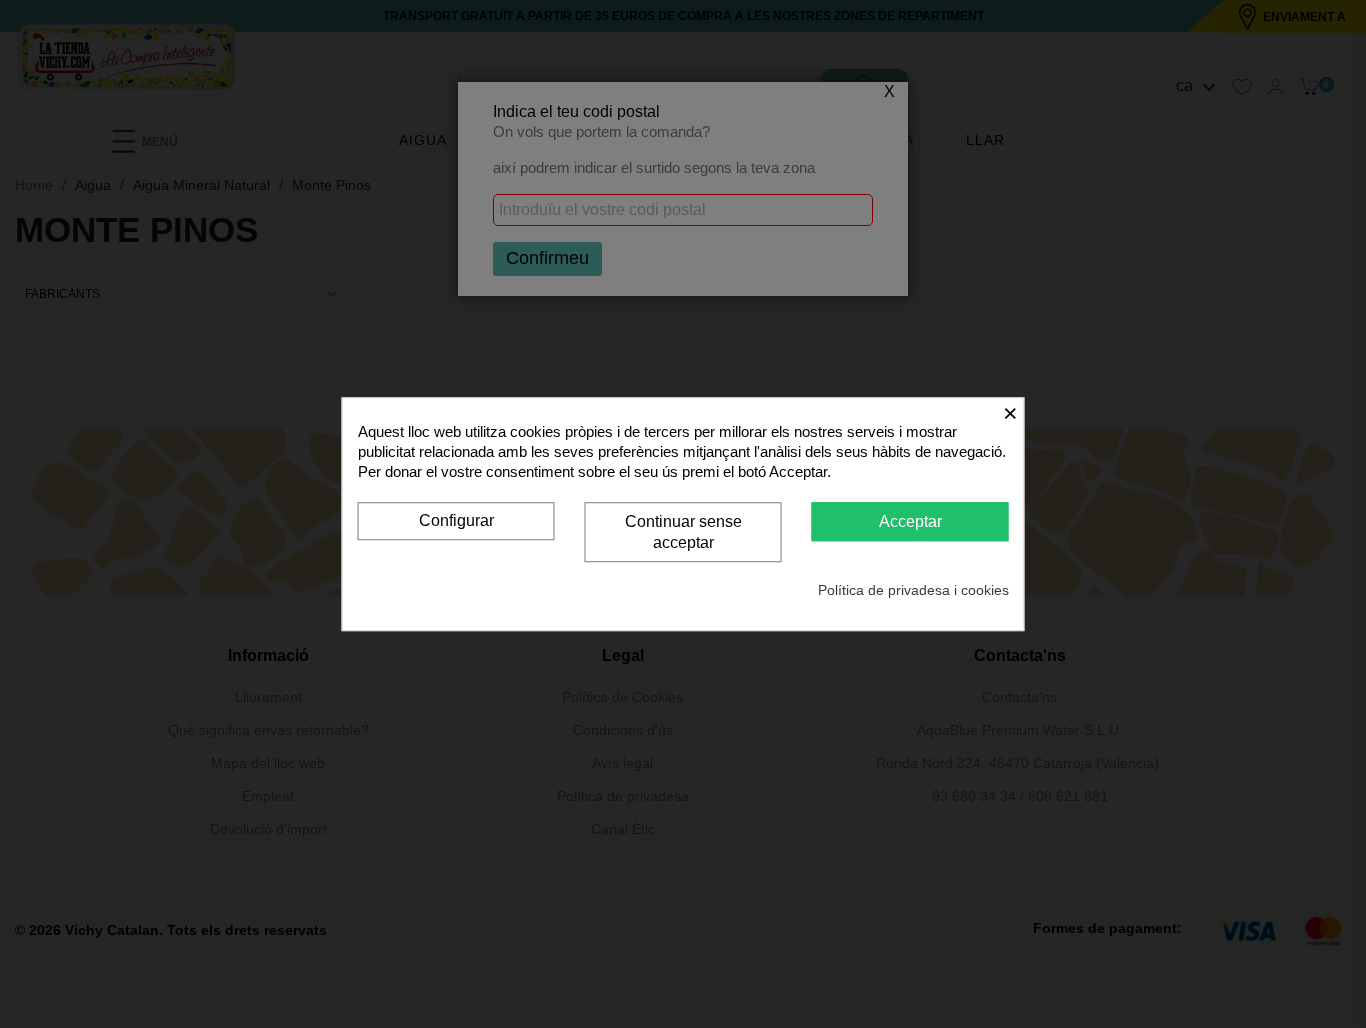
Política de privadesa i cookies (913, 590)
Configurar (456, 520)
